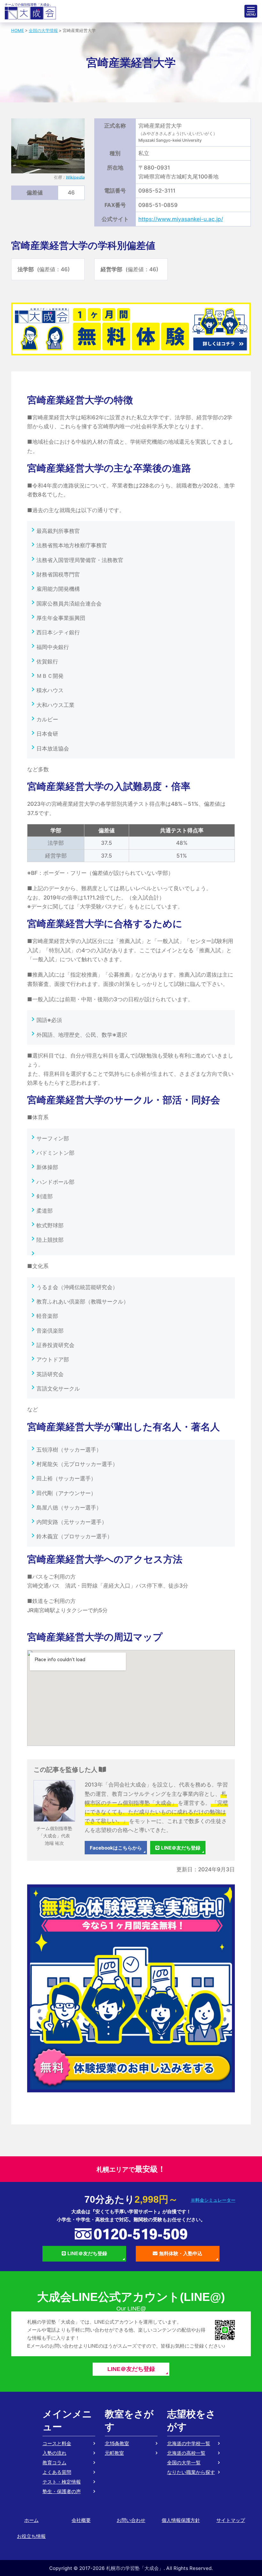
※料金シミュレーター (213, 2200)
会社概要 (81, 2520)
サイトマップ (231, 2520)
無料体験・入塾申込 (181, 2253)
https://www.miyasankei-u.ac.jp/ (181, 219)
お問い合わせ (131, 2520)
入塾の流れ (54, 2453)
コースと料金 (57, 2443)
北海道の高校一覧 (186, 2453)
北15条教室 (117, 2443)
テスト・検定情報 (62, 2482)
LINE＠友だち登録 (181, 1848)
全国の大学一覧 (184, 2463)
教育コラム (54, 2463)
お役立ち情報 (31, 2536)
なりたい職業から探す (191, 2472)
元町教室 (114, 2453)
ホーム (31, 2520)
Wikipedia (75, 177)
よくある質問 (57, 2472)
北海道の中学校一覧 (189, 2443)
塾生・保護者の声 (62, 2491)
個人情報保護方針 (181, 2520)
